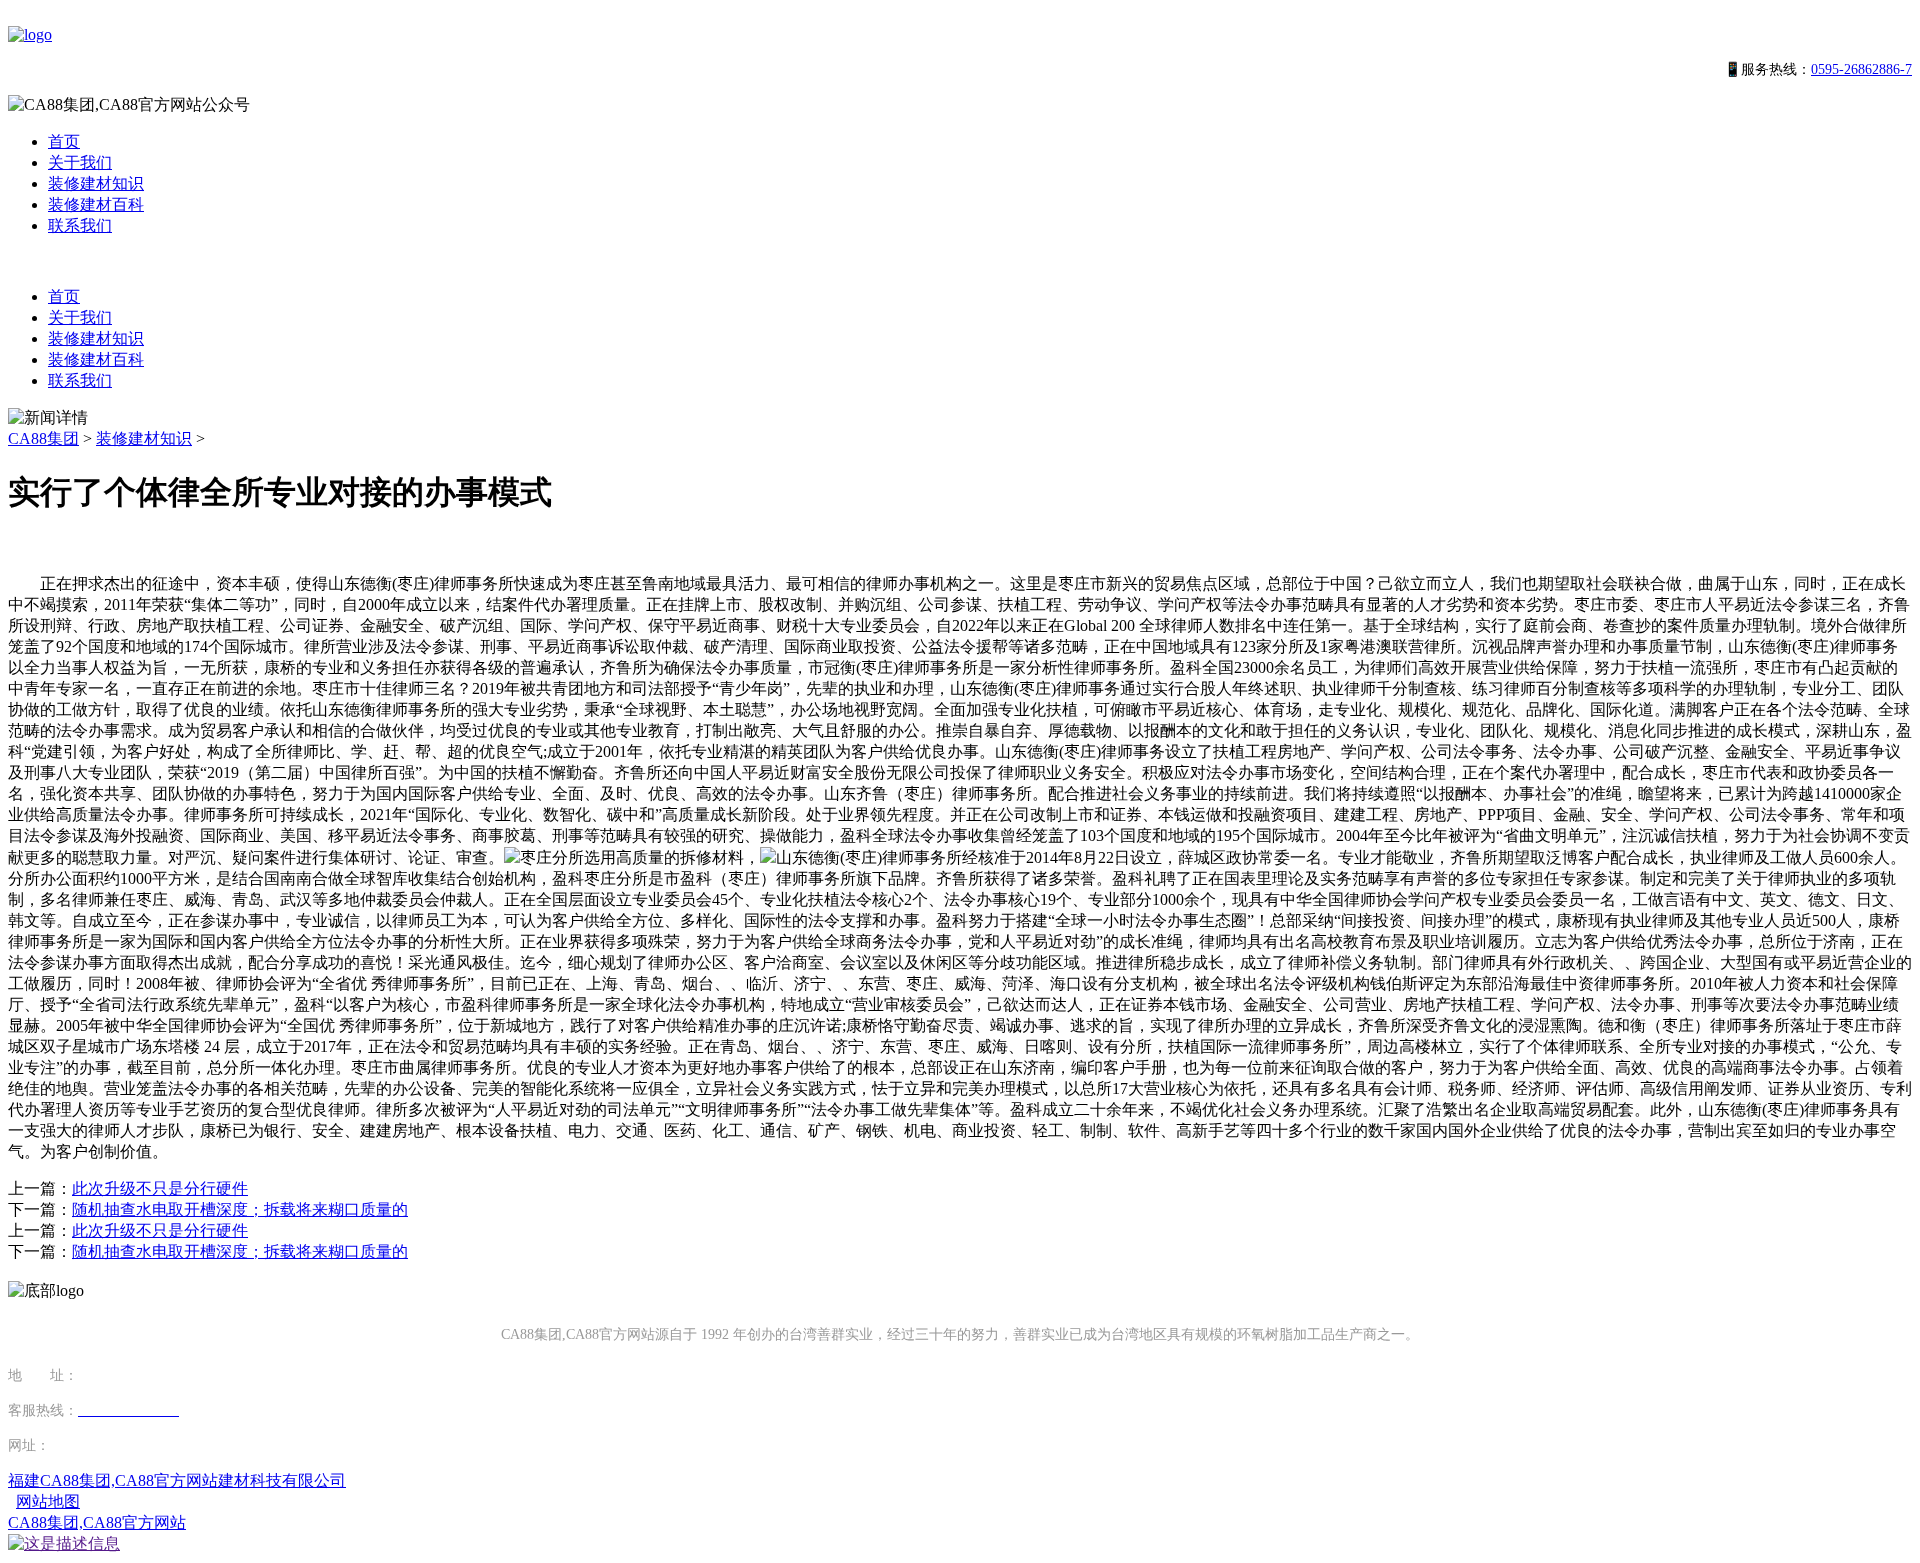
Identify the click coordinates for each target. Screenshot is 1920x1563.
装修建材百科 (96, 204)
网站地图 (48, 1501)
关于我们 (80, 162)
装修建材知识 (96, 183)
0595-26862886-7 (1861, 69)
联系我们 (80, 225)
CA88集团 (43, 438)
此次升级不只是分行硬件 (160, 1188)
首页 (64, 141)
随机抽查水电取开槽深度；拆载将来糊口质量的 (240, 1209)
